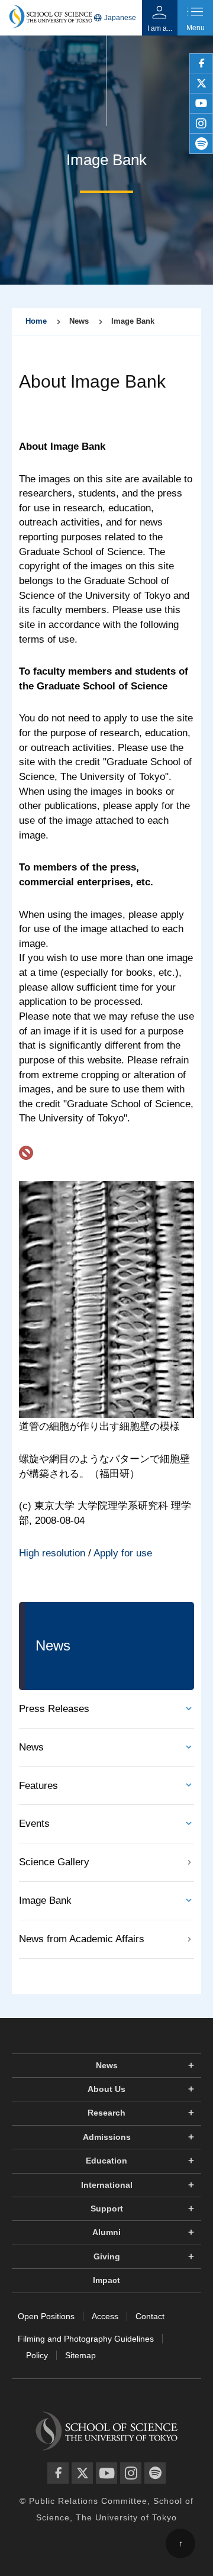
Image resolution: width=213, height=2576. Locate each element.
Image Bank (45, 1900)
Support (107, 2209)
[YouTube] (106, 2473)
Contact (150, 2316)
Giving (107, 2256)
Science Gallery (54, 1862)
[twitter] (201, 83)
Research (106, 2113)
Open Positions (46, 2316)
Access (105, 2316)
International (107, 2185)
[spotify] (201, 144)
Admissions (107, 2137)
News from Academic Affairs (82, 1939)
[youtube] (201, 104)
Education (106, 2161)
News (31, 1747)
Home (36, 321)
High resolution (52, 1553)
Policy (37, 2355)
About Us (106, 2089)
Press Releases (54, 1709)
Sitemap (80, 2355)
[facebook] (201, 63)
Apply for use (123, 1553)
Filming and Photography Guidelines (86, 2339)
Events (34, 1824)
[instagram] (201, 124)
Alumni (106, 2232)
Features (38, 1786)
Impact (106, 2280)
